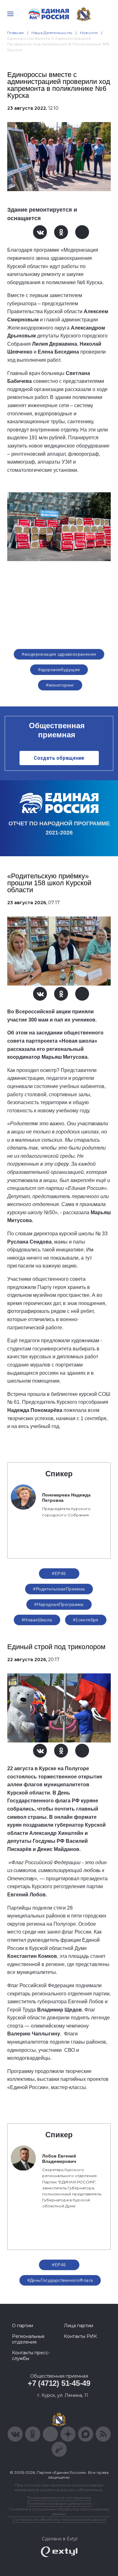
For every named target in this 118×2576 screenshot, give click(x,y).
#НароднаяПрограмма (59, 1604)
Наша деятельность (52, 33)
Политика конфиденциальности (59, 2503)
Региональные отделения (28, 2339)
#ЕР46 (59, 1573)
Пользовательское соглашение (59, 2498)
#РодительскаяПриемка (59, 1589)
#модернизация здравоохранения (59, 654)
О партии (22, 2326)
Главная (16, 33)
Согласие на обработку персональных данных (59, 2519)
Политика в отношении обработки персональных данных (59, 2511)
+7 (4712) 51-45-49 (59, 2383)
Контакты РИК (80, 2336)
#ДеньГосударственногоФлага (60, 2280)
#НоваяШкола (37, 1620)
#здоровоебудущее (59, 670)
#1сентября (86, 1620)
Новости (89, 33)
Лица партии (79, 2326)
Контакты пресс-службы (31, 2356)
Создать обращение (59, 758)
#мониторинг (60, 685)
